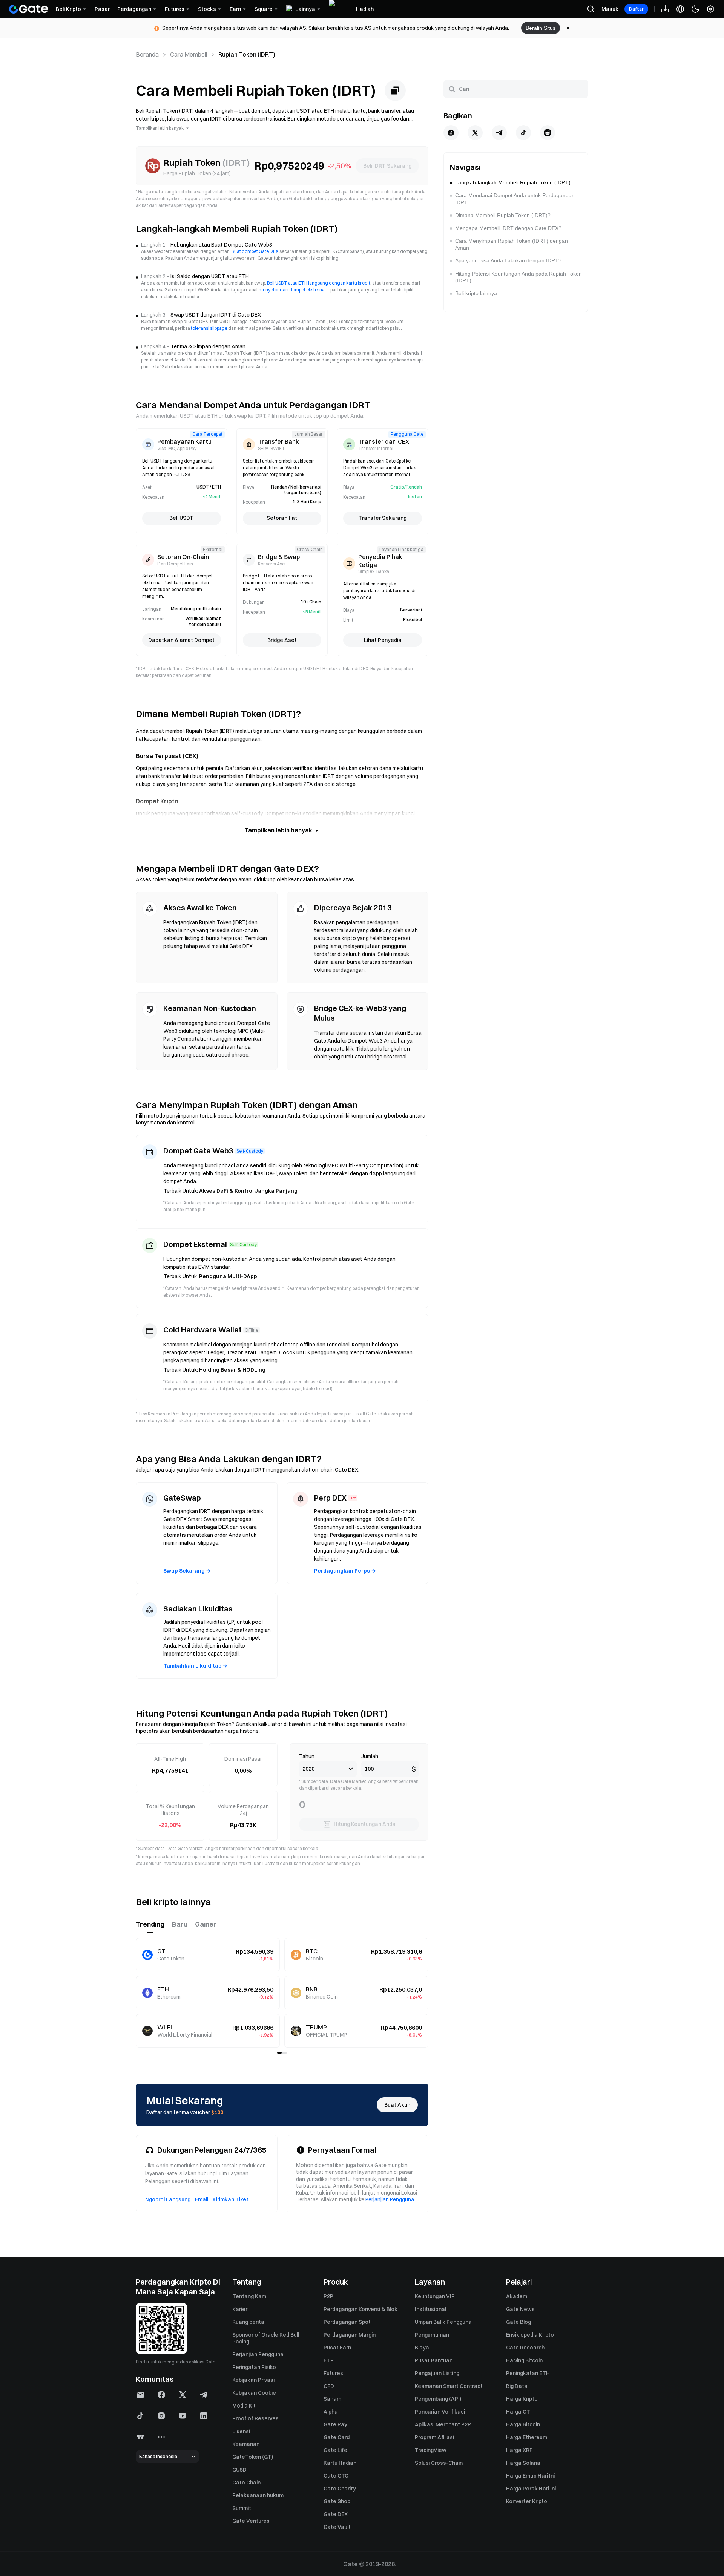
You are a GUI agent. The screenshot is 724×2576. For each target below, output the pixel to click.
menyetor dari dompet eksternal (292, 290)
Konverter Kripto (527, 2501)
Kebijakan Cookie (254, 2393)
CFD (329, 2386)
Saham (332, 2399)
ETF (328, 2360)
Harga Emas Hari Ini (530, 2476)
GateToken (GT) (253, 2457)
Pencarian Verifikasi (440, 2412)
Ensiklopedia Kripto (530, 2335)
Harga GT (518, 2412)
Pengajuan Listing (437, 2373)
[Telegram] (499, 133)
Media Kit (244, 2406)
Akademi (517, 2296)
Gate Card (337, 2437)
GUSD (239, 2470)
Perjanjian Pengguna (390, 2199)
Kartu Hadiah (340, 2463)
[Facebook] (451, 133)
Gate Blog (518, 2322)
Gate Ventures (251, 2521)
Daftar (636, 9)
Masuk (610, 9)
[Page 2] (285, 2053)
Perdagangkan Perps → (345, 1571)
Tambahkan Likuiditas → (195, 1666)
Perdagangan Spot (347, 2322)
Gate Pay (335, 2424)
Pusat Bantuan (434, 2360)
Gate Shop (337, 2501)
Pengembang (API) (438, 2399)
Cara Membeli (189, 54)
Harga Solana (523, 2463)
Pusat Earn (337, 2348)
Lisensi (241, 2431)
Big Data (517, 2386)
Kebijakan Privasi (253, 2380)
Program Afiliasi (434, 2437)
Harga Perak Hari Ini (531, 2489)
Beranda (147, 54)
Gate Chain (246, 2483)
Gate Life (335, 2450)
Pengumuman (432, 2335)
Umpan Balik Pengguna (443, 2322)
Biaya (422, 2348)
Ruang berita (248, 2322)
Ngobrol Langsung (168, 2199)
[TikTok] (523, 133)
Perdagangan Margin (350, 2335)
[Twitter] (475, 133)
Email (202, 2199)
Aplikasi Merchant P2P (443, 2424)
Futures (333, 2373)
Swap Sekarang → (187, 1571)
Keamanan (246, 2444)
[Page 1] (279, 2053)
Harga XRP (519, 2450)
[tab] (150, 1924)
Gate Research (525, 2348)
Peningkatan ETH (528, 2373)
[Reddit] (548, 133)
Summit (242, 2508)
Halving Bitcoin (524, 2360)
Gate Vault (337, 2527)
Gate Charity (340, 2489)
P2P (328, 2296)
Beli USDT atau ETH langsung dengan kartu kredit (319, 283)
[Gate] (29, 9)
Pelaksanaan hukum (258, 2495)
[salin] (395, 90)
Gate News (520, 2309)
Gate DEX (336, 2514)
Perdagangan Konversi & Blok (360, 2309)
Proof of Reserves (255, 2418)
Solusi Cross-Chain (439, 2463)
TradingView (431, 2450)
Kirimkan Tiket (231, 2199)
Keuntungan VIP (435, 2296)
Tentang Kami (250, 2296)
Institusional (430, 2309)
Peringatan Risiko (254, 2367)
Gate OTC (336, 2476)
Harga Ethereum (527, 2437)
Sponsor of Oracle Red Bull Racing (266, 2338)
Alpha (331, 2412)
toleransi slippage (209, 328)
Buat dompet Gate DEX (255, 251)
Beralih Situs (541, 28)
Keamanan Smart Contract (449, 2386)
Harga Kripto (522, 2399)
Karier (240, 2309)
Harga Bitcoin (523, 2424)
